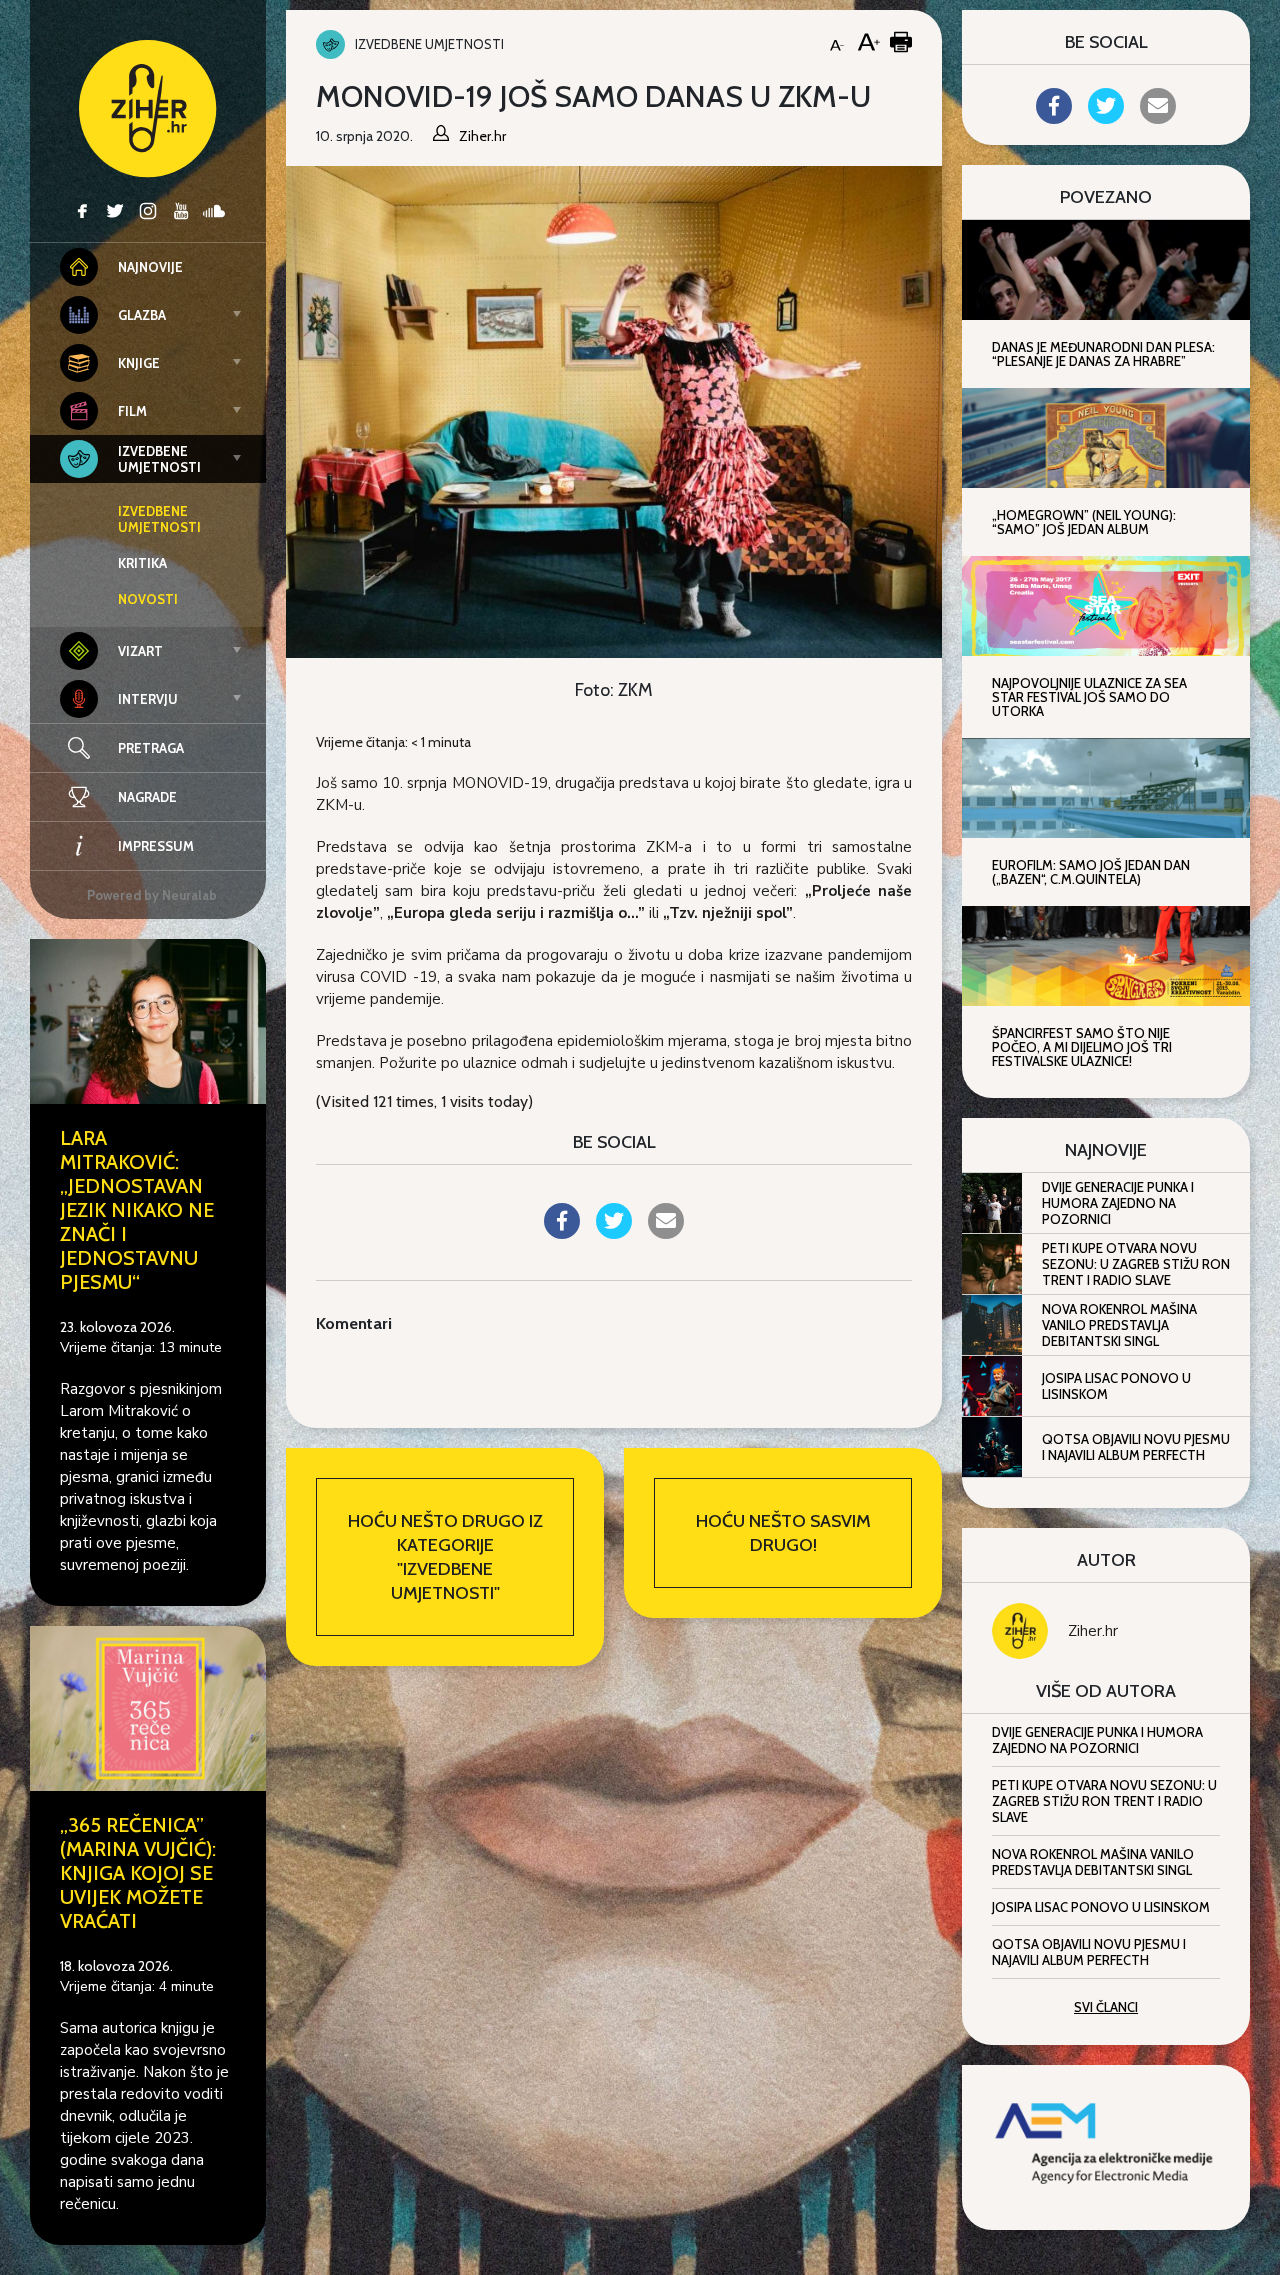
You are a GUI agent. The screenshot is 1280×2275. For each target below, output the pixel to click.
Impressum (156, 846)
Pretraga (151, 748)
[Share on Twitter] (614, 1233)
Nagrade (147, 797)
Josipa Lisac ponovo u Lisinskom (1116, 1386)
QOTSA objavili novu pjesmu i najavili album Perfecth (1136, 1447)
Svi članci (1106, 2007)
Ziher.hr (1093, 1631)
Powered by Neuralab (152, 895)
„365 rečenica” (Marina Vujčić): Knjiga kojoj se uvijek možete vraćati (138, 1873)
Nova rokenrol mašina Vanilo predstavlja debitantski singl (1119, 1325)
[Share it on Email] (666, 1233)
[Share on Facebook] (562, 1233)
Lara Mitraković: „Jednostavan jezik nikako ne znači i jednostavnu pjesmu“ (137, 1210)
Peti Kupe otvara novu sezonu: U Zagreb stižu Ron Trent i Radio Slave (1136, 1264)
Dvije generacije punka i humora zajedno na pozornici (1118, 1203)
